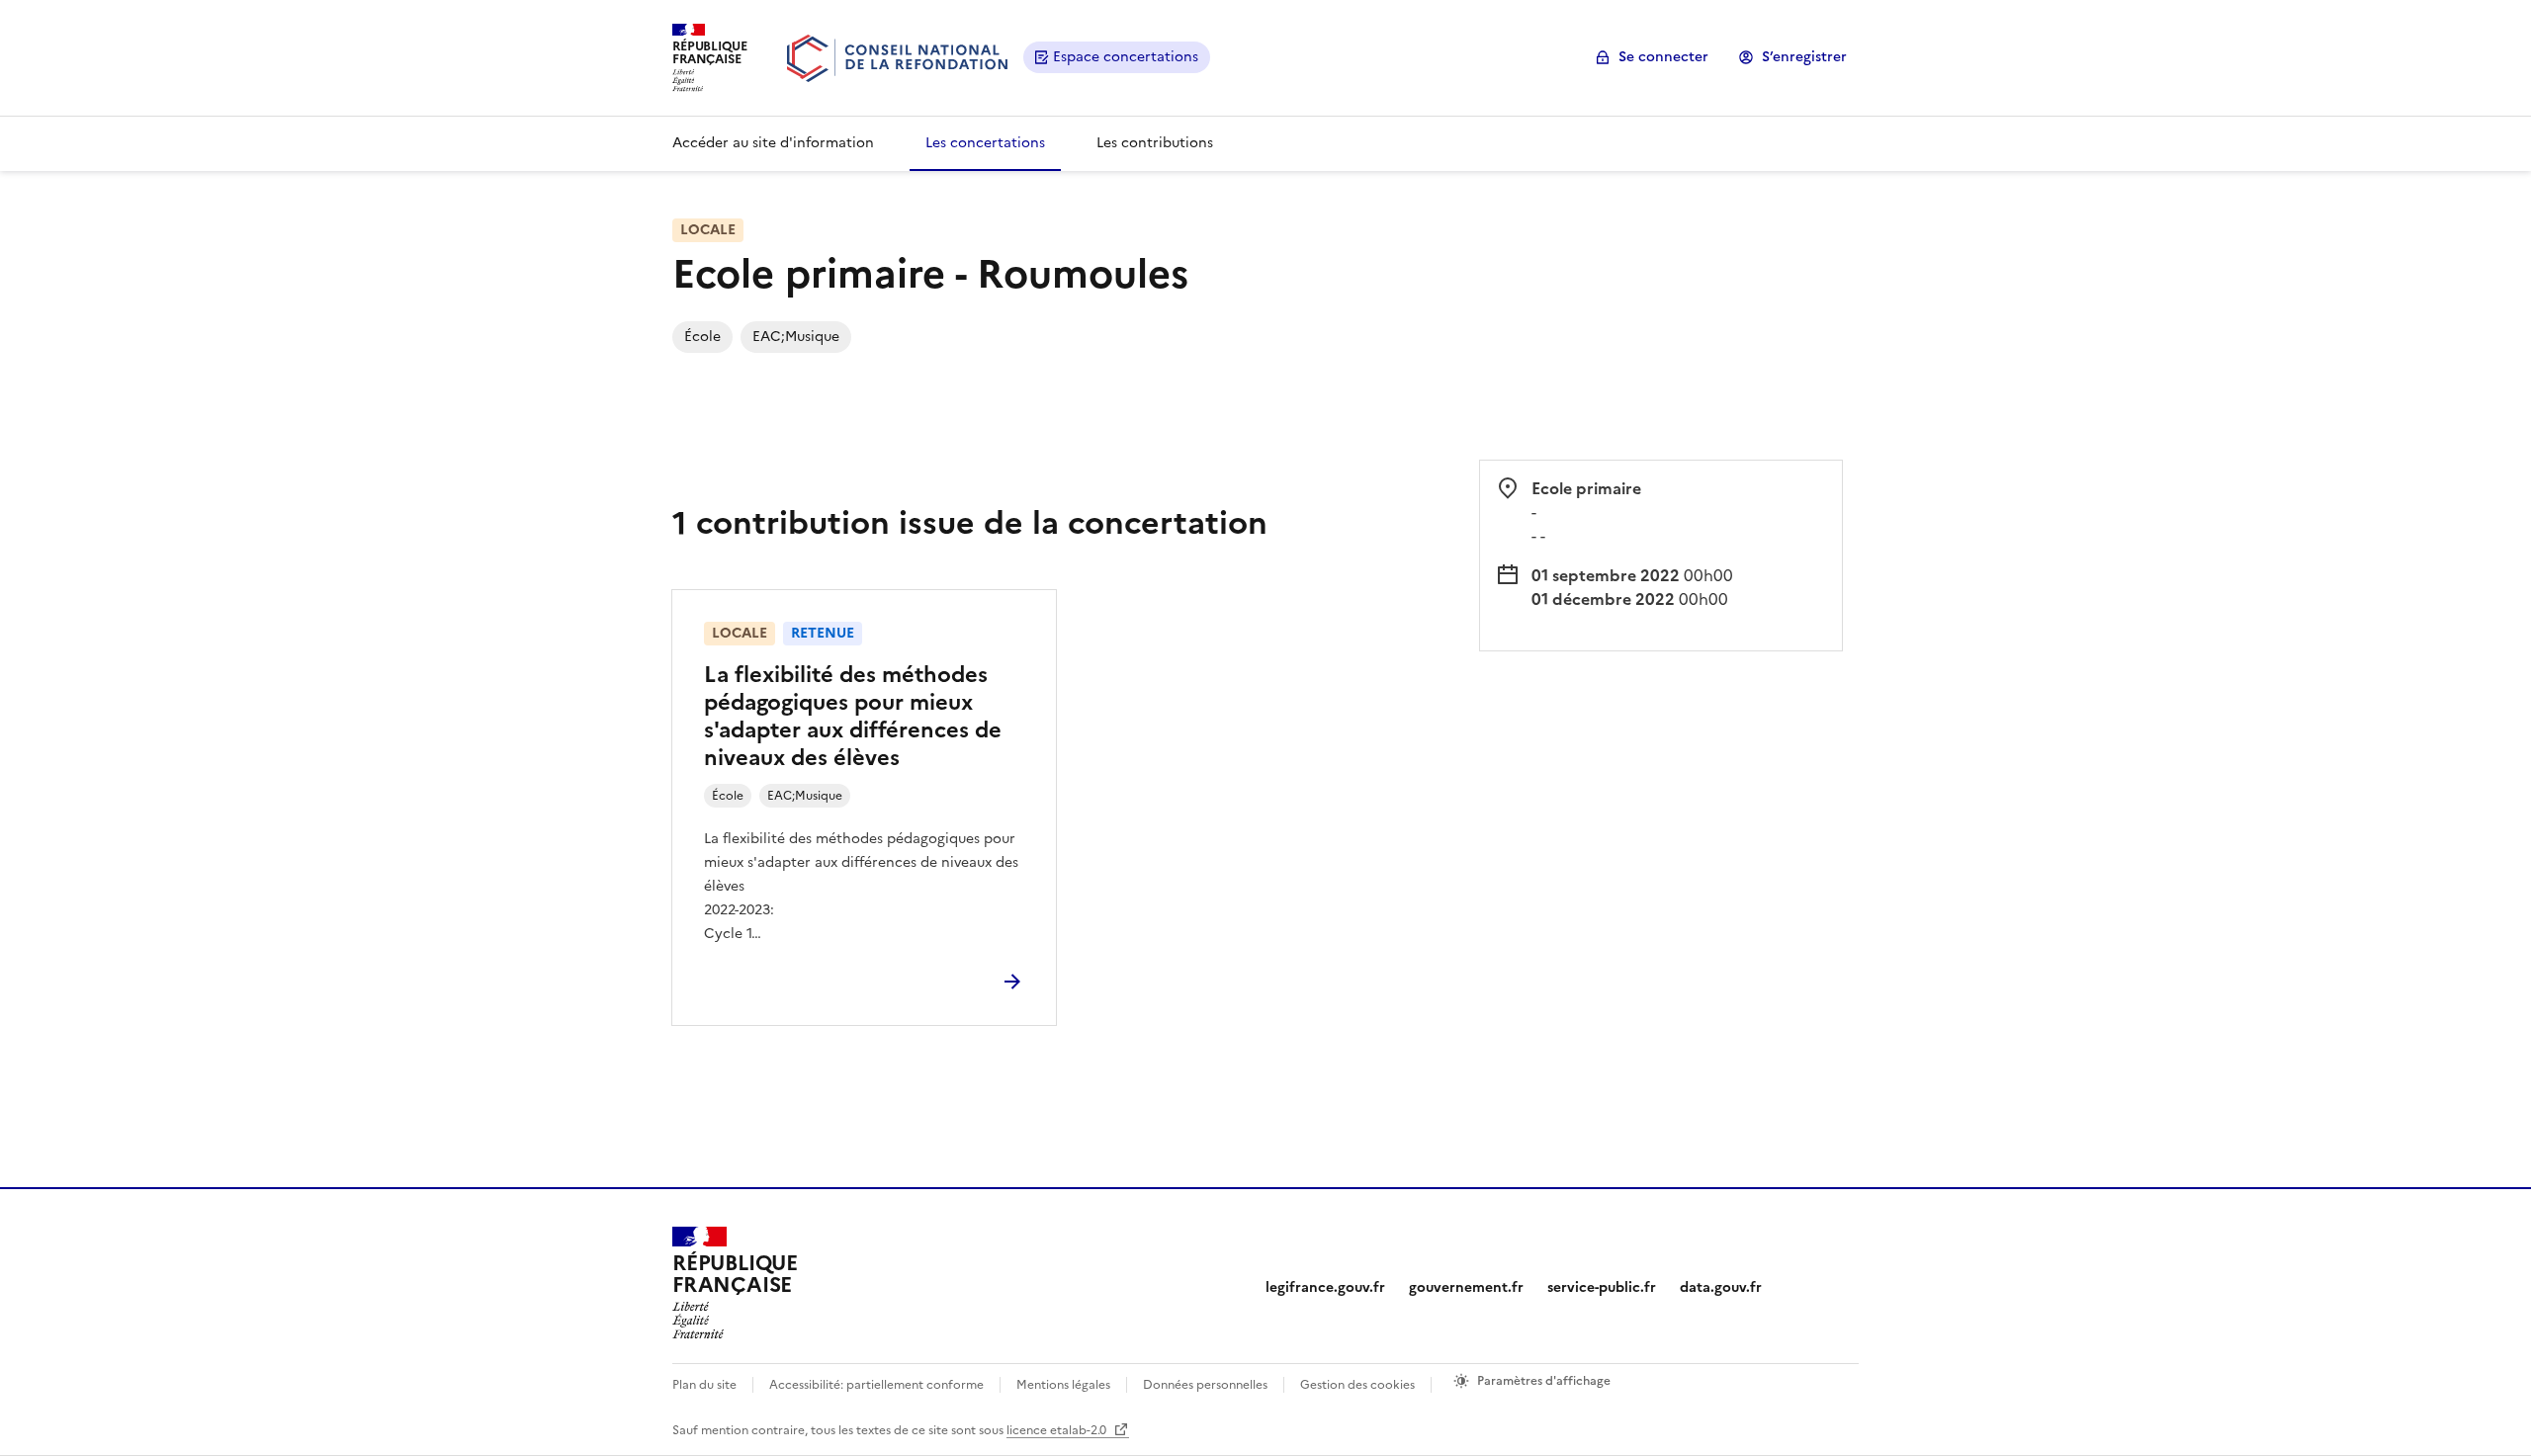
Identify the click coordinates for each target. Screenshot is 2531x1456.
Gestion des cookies (1357, 1385)
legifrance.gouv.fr (1325, 1287)
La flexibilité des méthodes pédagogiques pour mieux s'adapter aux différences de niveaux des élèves (853, 716)
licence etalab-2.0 (1058, 1430)
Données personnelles (1205, 1385)
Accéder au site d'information (773, 143)
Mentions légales (1063, 1385)
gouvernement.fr (1466, 1287)
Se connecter (1663, 57)
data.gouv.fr (1721, 1287)
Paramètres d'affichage (1544, 1381)
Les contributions (1155, 143)
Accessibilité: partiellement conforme (876, 1385)
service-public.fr (1602, 1287)
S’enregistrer (1804, 57)
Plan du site (704, 1385)
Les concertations (985, 143)
